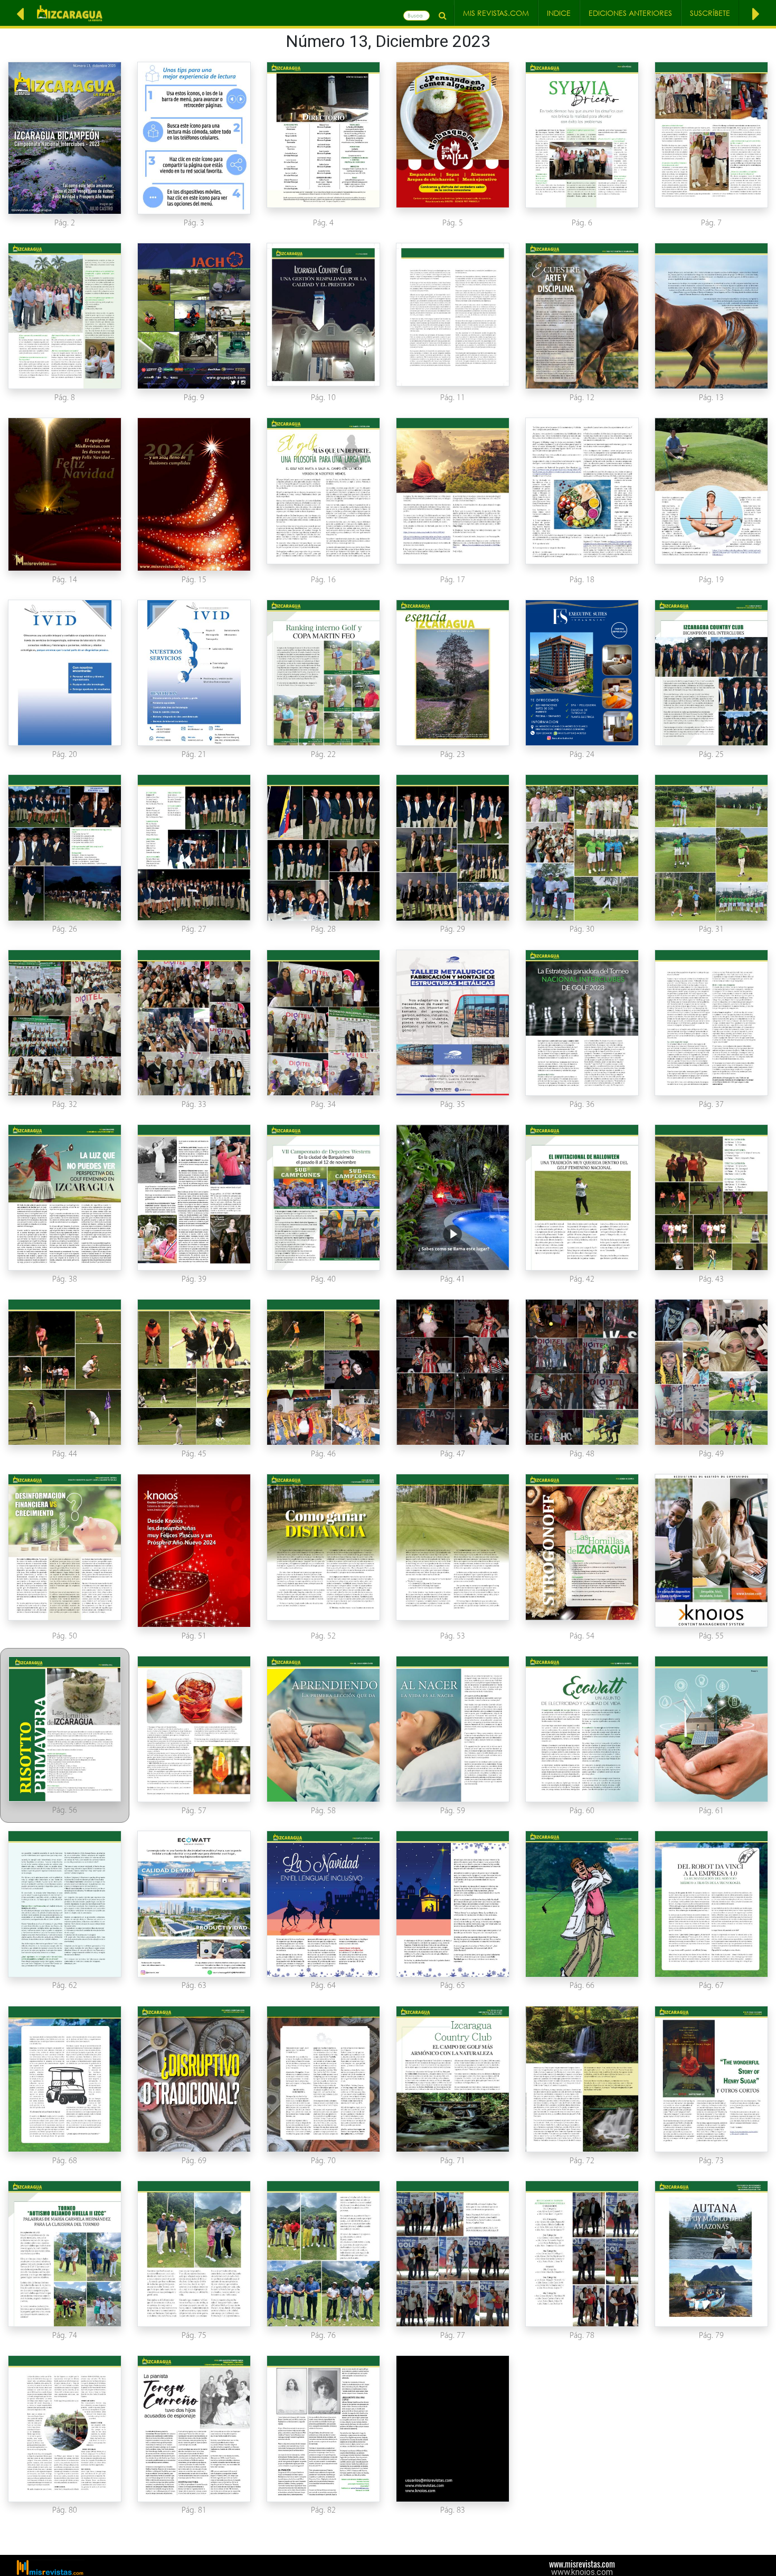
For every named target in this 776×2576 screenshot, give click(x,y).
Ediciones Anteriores (630, 13)
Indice (559, 13)
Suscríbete (710, 13)
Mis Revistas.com (496, 13)
